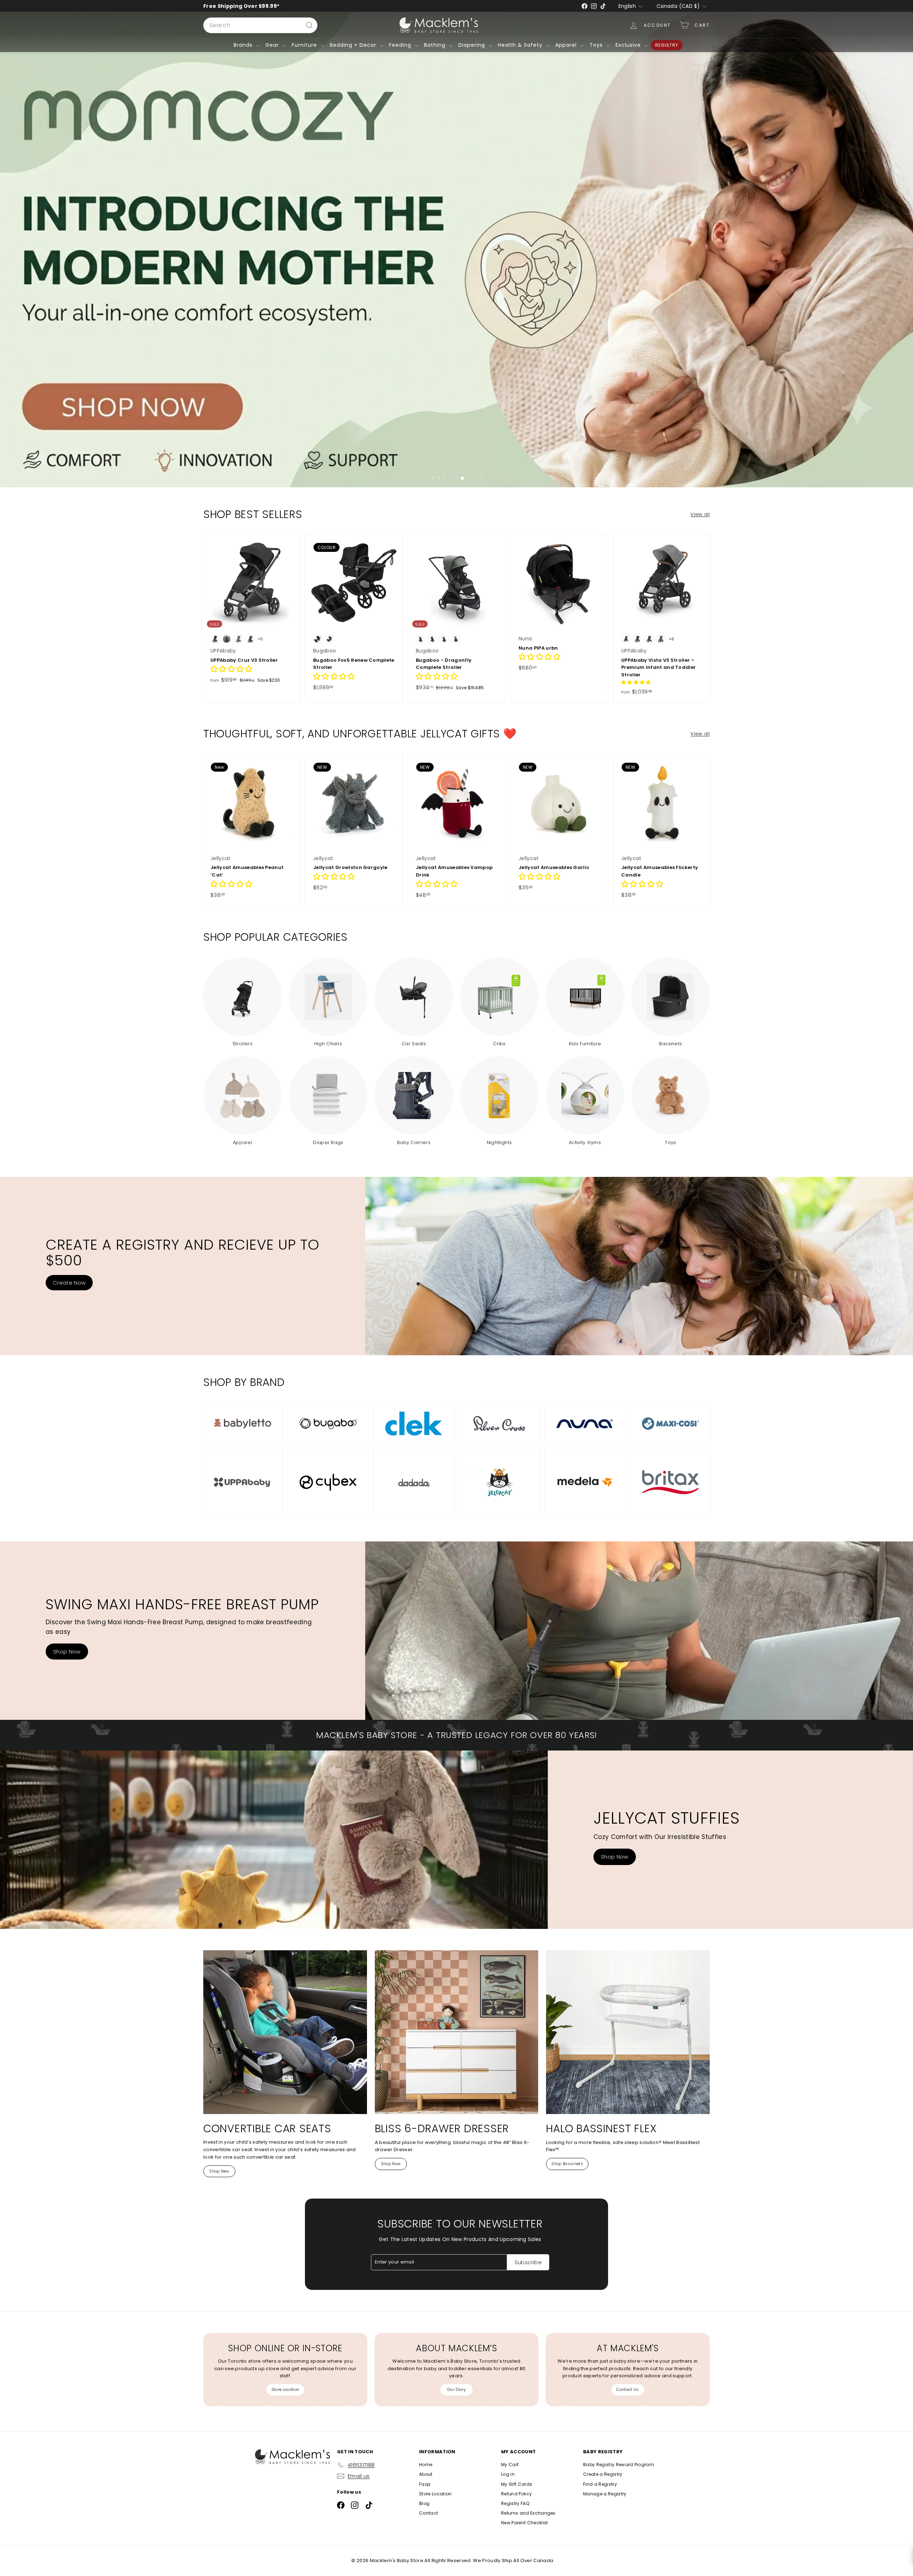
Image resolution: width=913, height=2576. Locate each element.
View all (700, 514)
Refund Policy (516, 2494)
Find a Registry (600, 2484)
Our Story (456, 2389)
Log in (508, 2474)
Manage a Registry (605, 2494)
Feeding (401, 45)
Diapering (473, 45)
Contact (429, 2513)
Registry (667, 45)
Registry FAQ (515, 2503)
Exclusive (629, 45)
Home (426, 2465)
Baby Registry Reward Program (619, 2465)
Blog (424, 2503)
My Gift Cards (517, 2484)
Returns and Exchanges (528, 2513)
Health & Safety (521, 45)
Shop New (219, 2171)
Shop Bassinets (567, 2164)
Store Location (285, 2389)
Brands (244, 45)
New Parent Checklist (525, 2523)
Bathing (436, 45)
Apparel (567, 45)
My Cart (510, 2465)
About (426, 2474)
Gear (273, 45)
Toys (597, 45)
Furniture (305, 45)
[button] (231, 670)
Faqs (425, 2484)
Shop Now (67, 1652)
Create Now (69, 1283)
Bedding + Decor (354, 45)
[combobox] (260, 25)
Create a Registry (603, 2474)
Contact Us (628, 2389)
